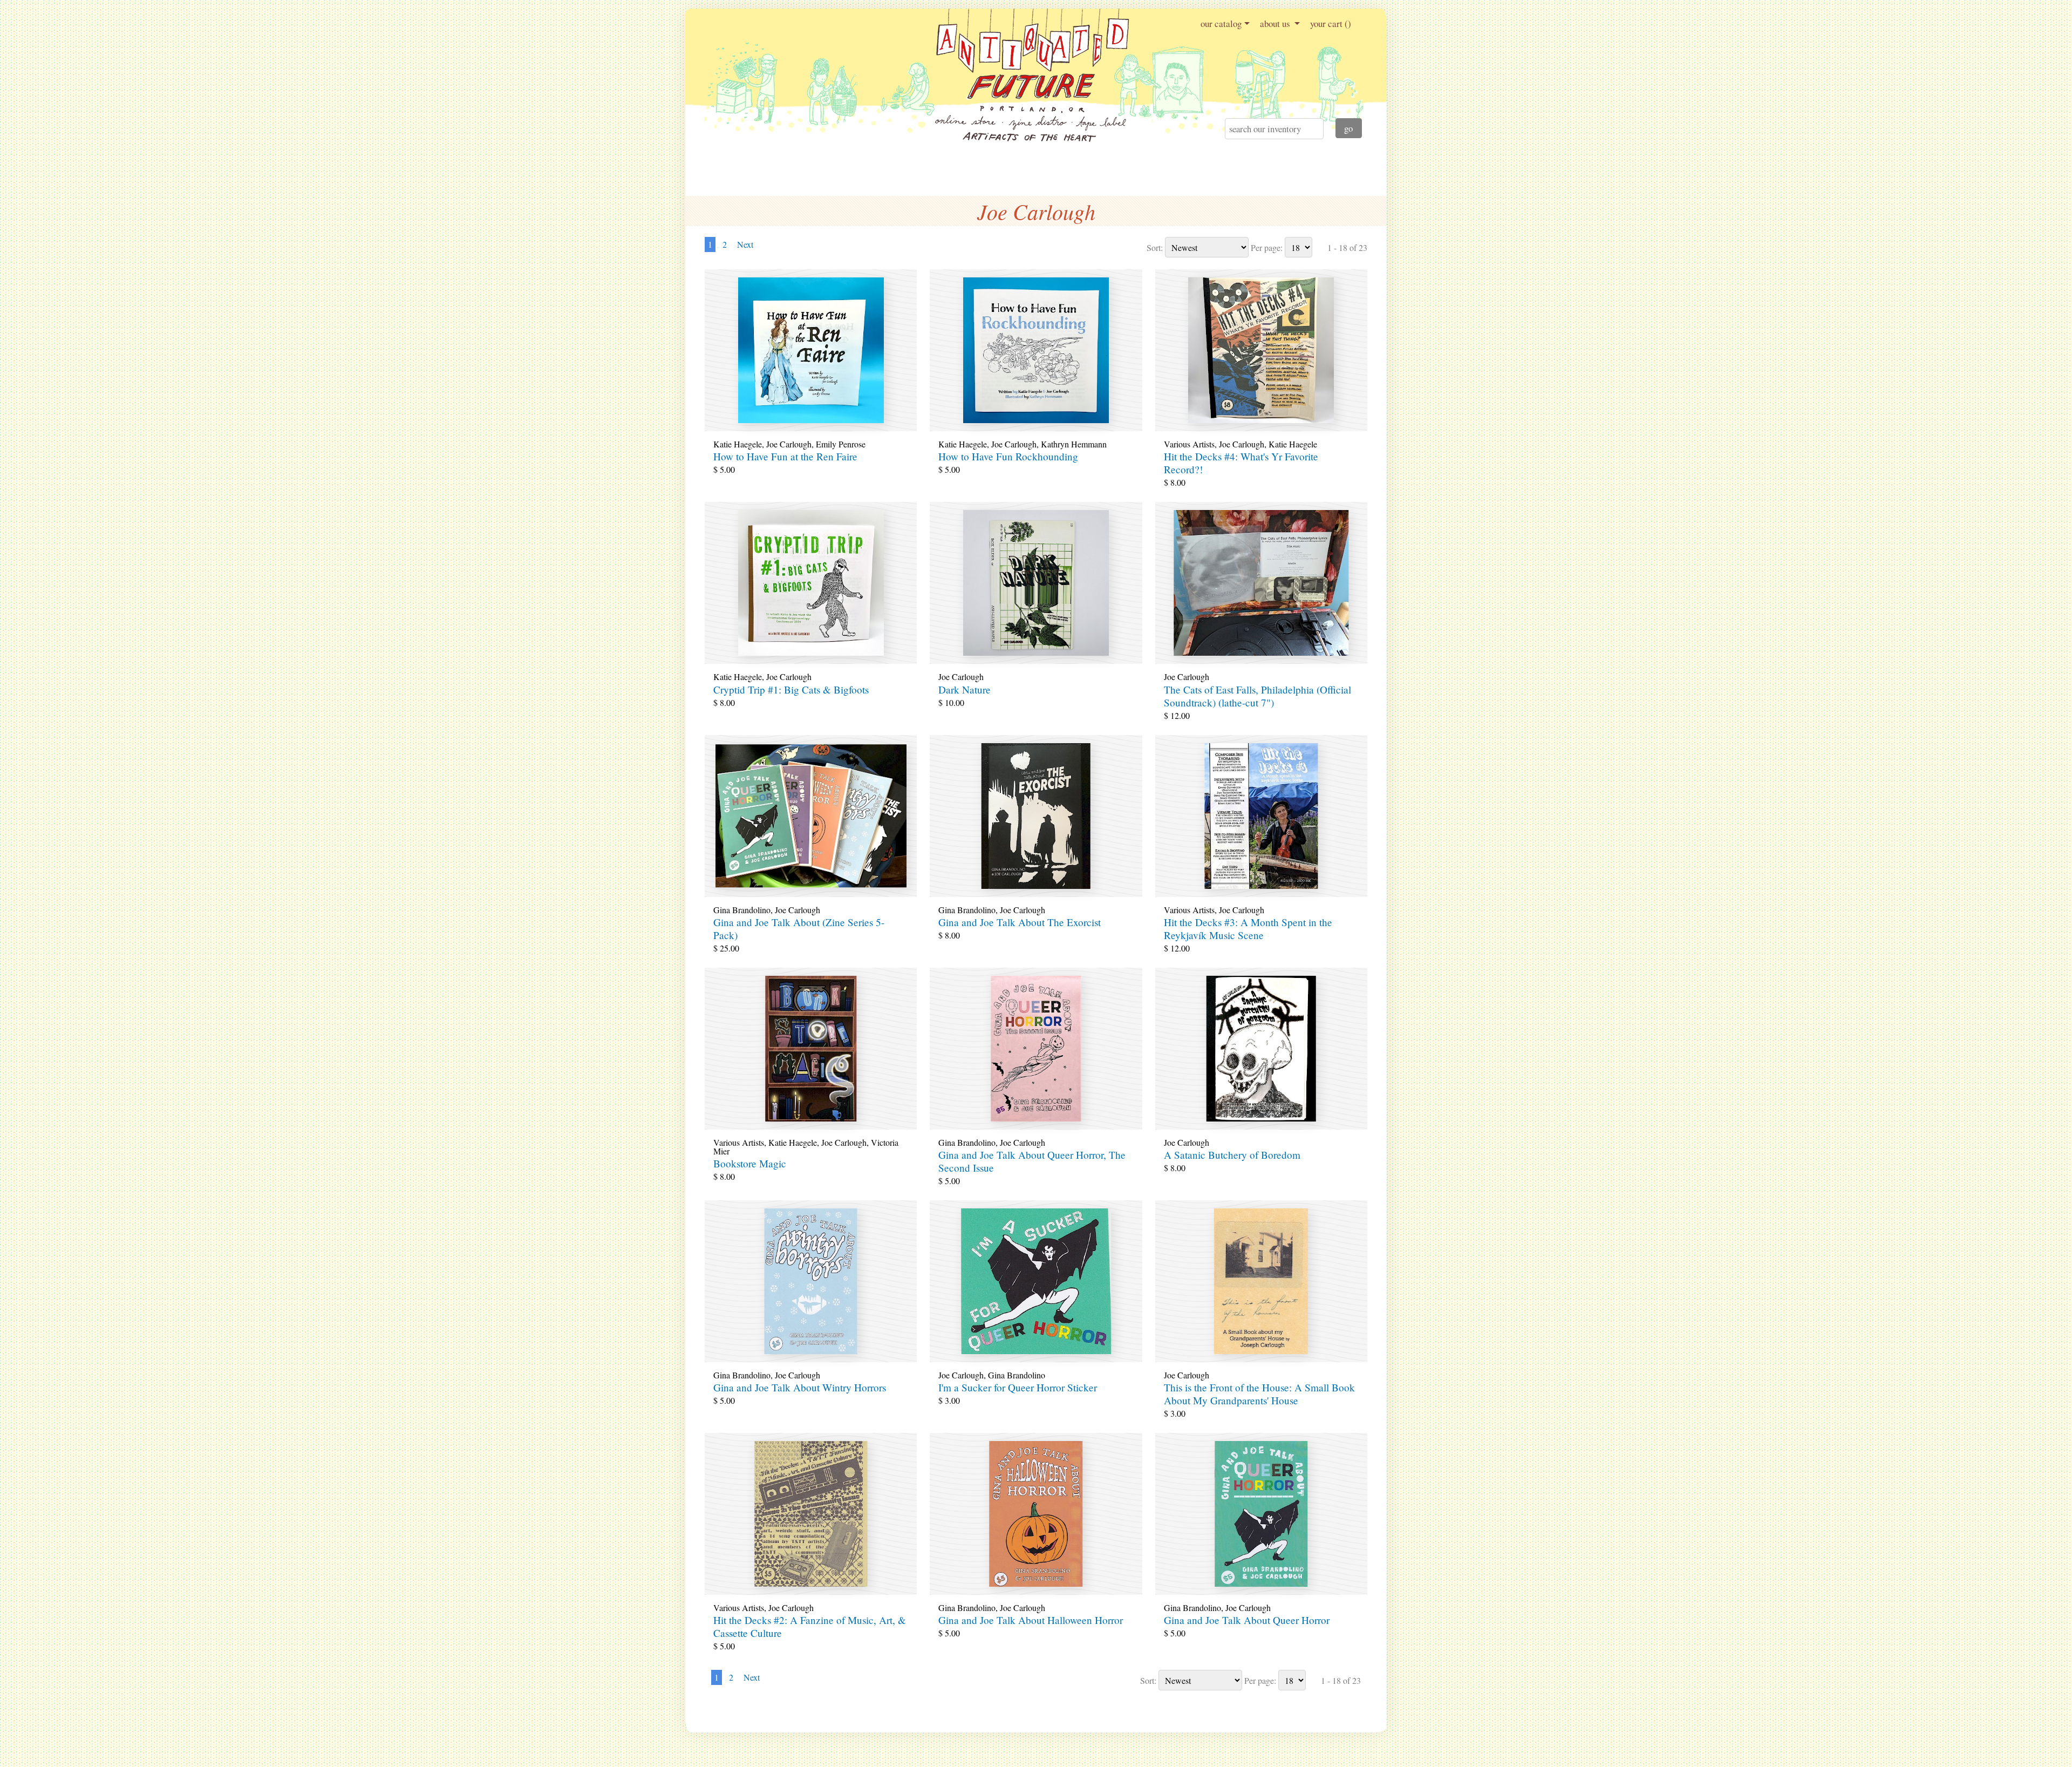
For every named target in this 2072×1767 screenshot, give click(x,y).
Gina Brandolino (742, 910)
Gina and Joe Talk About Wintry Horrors (800, 1387)
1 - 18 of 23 (1347, 247)
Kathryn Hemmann (1074, 444)
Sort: (1155, 247)
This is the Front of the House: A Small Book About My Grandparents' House (1259, 1394)
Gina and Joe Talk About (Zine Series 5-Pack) (799, 929)
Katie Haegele (738, 444)
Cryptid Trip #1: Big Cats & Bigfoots (791, 689)
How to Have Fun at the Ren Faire (785, 456)
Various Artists (1189, 444)
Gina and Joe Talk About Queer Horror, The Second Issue (1032, 1161)
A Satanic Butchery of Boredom (1232, 1155)
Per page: (1267, 247)
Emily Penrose (841, 444)
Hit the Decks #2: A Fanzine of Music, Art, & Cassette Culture (810, 1626)
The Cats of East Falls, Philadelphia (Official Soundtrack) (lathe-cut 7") (1257, 696)
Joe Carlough (789, 444)
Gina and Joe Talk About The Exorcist (1020, 922)
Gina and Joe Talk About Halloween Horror (1031, 1620)
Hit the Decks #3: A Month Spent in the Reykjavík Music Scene (1248, 929)
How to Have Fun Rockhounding (1008, 456)
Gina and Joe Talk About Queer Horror (1247, 1620)
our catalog (1221, 23)
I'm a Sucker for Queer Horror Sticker (1018, 1387)
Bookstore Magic (750, 1163)
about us (1276, 23)
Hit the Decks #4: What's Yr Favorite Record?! (1241, 463)
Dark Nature (965, 689)
